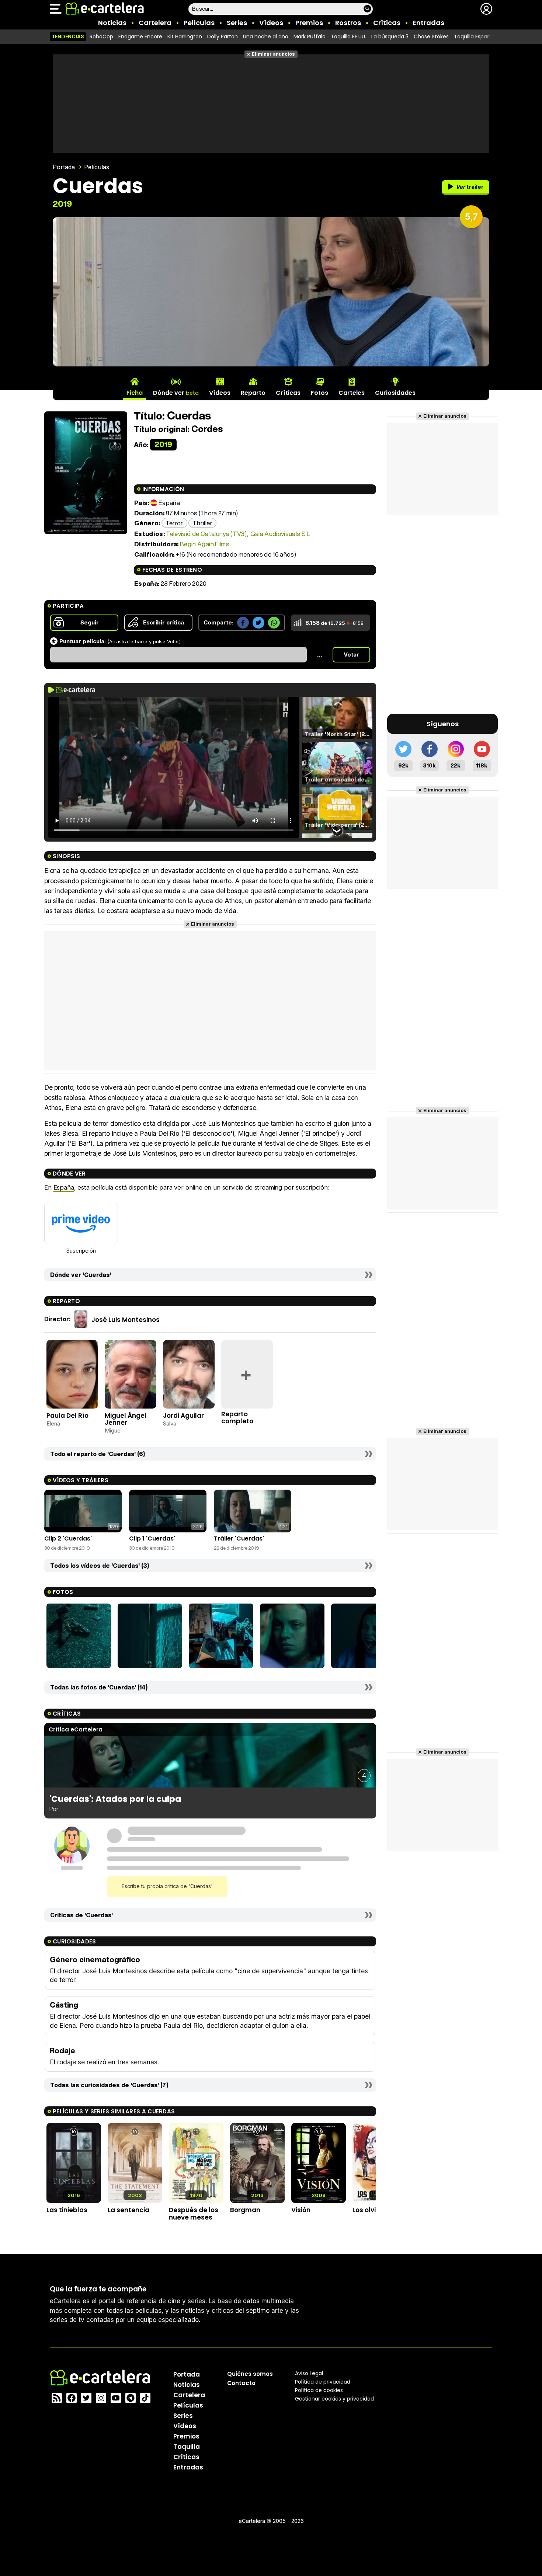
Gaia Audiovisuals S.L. (281, 534)
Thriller (202, 523)
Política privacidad (323, 2382)
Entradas (428, 23)
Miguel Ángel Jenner (126, 1419)
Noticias (112, 23)
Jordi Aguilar (183, 1416)
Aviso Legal (309, 2373)
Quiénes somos (250, 2374)
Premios (309, 23)
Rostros (348, 23)
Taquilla (187, 2447)
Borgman (245, 2210)
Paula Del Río (67, 1416)
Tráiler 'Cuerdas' (239, 1538)
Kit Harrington (185, 36)
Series (237, 23)
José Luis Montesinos (126, 1320)
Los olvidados (375, 2210)
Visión (301, 2210)
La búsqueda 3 (390, 36)
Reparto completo (237, 1418)
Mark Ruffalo (310, 36)
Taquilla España (474, 36)
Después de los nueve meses (194, 2213)
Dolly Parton (223, 36)
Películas (199, 23)
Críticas (387, 23)
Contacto (241, 2383)
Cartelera (155, 23)
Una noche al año (266, 36)
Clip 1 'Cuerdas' (152, 1538)
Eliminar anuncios (273, 54)
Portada (64, 167)
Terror (174, 523)
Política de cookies (319, 2390)
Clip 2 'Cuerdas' (68, 1538)
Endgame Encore (140, 36)
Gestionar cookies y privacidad (334, 2399)
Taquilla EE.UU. (348, 36)
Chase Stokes (431, 36)
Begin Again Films (205, 544)
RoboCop (101, 36)
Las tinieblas (67, 2210)
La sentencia (128, 2210)
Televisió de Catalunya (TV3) (206, 534)
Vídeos (271, 23)
